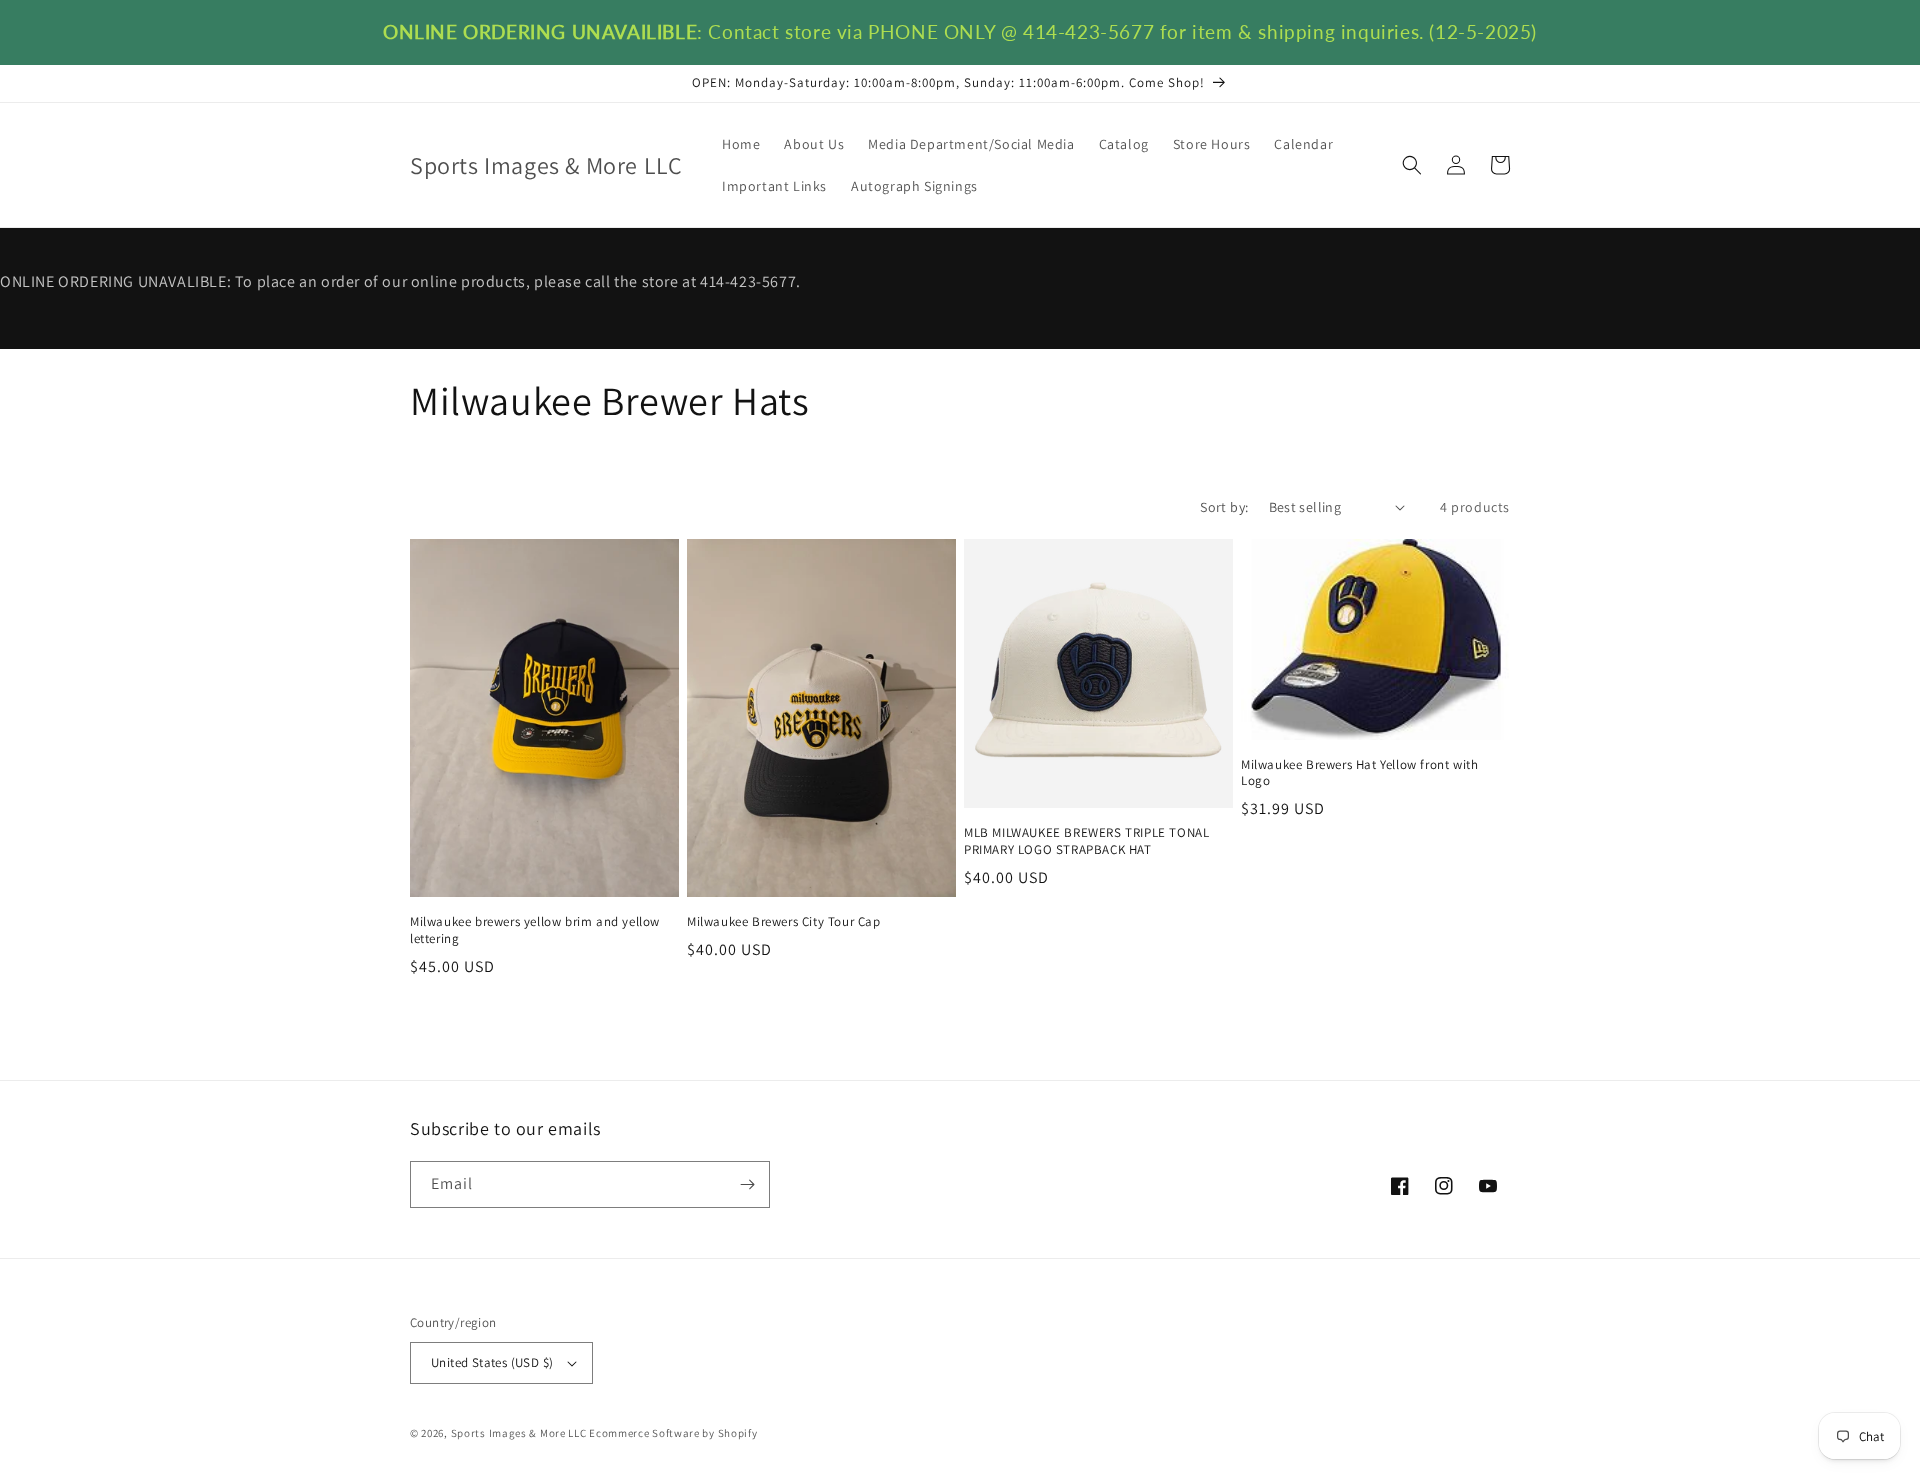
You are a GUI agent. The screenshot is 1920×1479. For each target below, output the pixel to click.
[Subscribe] (747, 1184)
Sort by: (1224, 507)
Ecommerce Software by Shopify (673, 1433)
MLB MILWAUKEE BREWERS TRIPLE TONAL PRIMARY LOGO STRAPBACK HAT (1086, 841)
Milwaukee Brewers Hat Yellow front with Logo (1359, 773)
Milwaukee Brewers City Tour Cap (784, 922)
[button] (1412, 165)
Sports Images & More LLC (519, 1433)
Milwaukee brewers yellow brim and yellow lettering (535, 930)
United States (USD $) (492, 1362)
